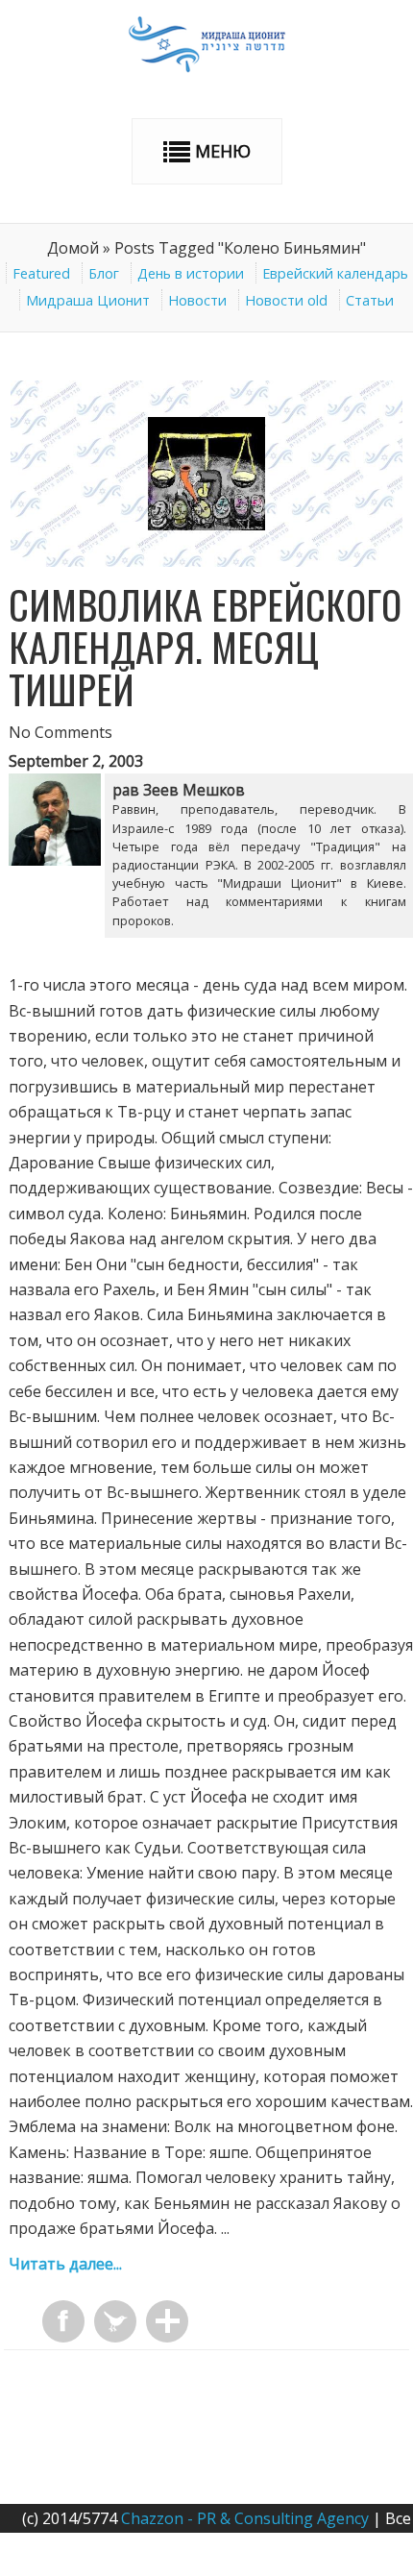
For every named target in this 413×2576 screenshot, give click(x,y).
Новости (197, 300)
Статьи (370, 300)
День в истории (191, 273)
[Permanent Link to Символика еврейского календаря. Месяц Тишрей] (207, 561)
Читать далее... (65, 2264)
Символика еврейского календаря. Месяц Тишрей (205, 647)
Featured (41, 273)
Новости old (286, 300)
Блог (104, 273)
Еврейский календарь (335, 273)
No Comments (61, 732)
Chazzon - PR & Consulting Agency (245, 2518)
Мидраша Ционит (88, 300)
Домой (73, 248)
